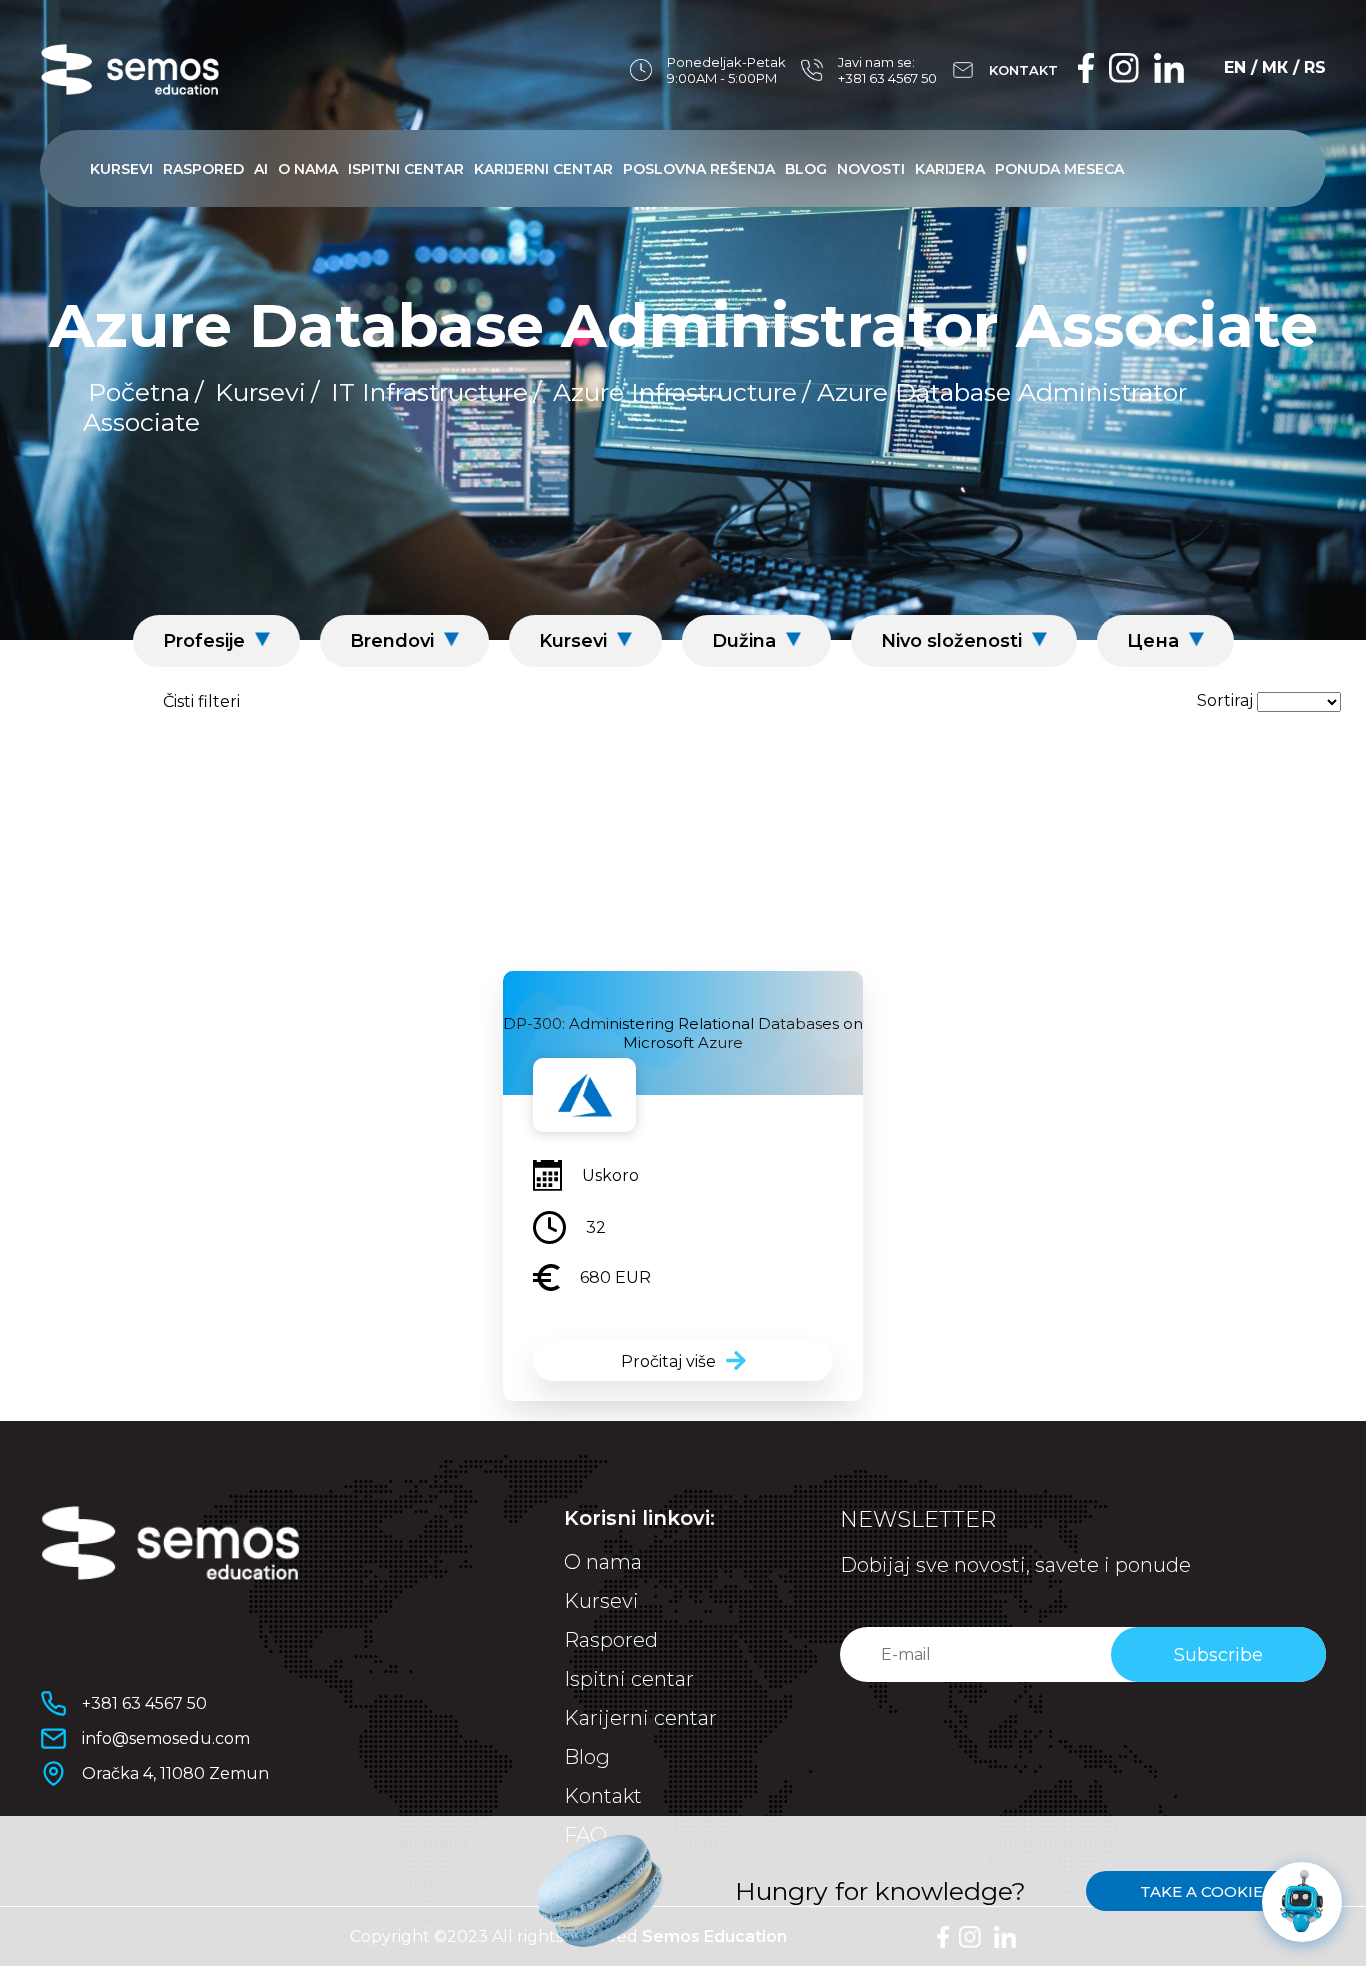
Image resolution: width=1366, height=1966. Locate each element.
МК (1275, 67)
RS (1315, 67)
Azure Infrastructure (675, 392)
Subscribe (1218, 1655)
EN (1235, 67)
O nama (308, 169)
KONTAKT (1023, 70)
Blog (806, 169)
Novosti (871, 169)
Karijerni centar (543, 169)
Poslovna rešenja (699, 169)
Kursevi (121, 169)
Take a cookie (1201, 1891)
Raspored (203, 169)
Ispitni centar (406, 169)
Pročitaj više (668, 1361)
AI (261, 169)
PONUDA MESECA (1059, 169)
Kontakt (603, 1796)
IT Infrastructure (429, 392)
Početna (139, 392)
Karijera (950, 169)
